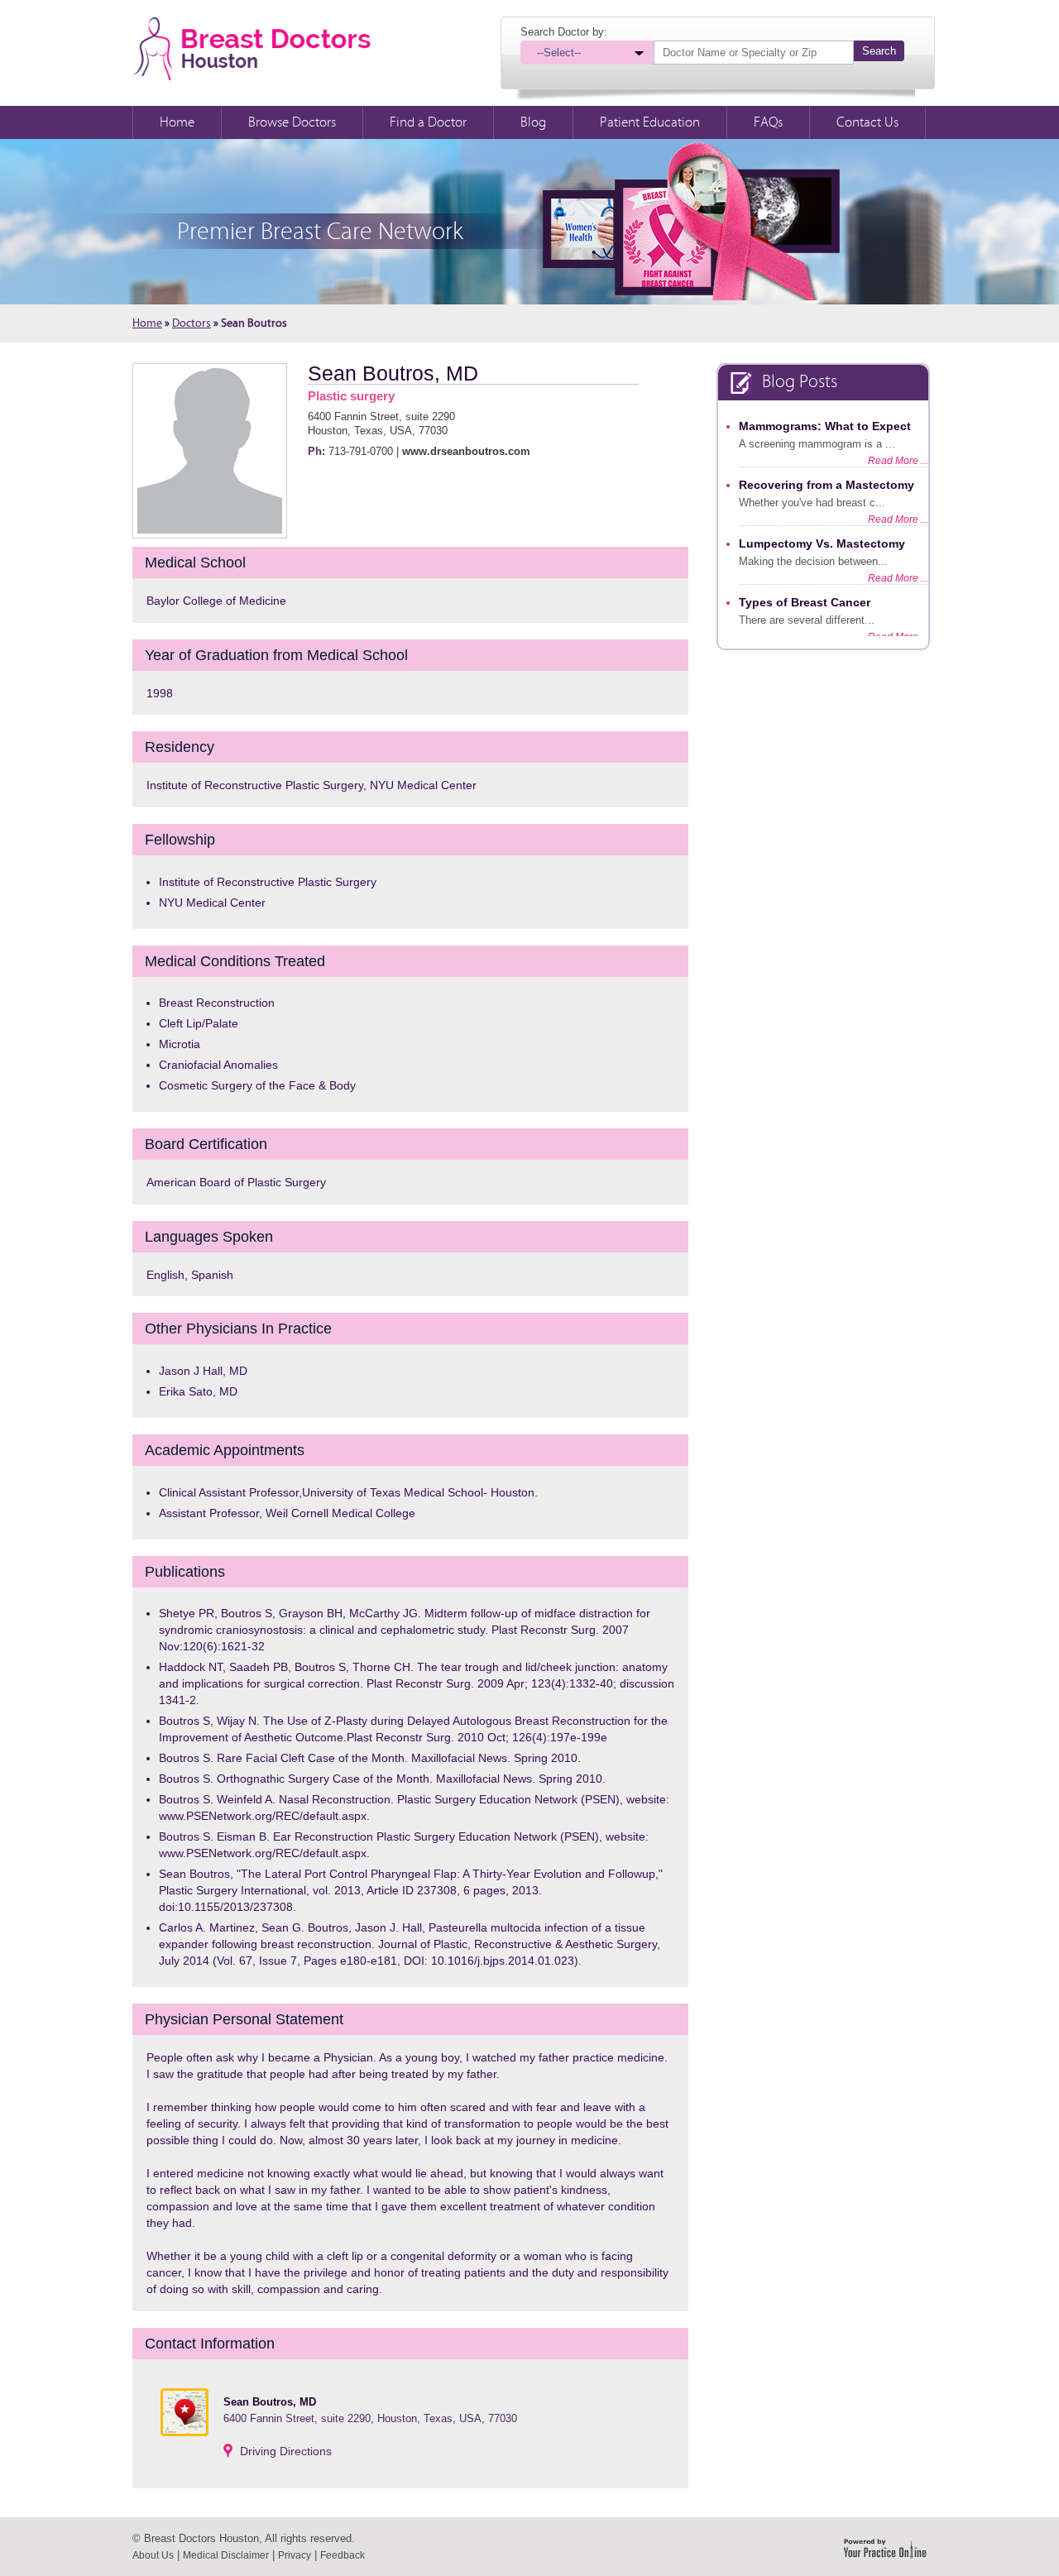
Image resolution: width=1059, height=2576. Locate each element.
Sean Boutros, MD (393, 373)
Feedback (343, 2555)
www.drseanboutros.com (466, 451)
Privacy (295, 2555)
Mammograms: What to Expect (825, 426)
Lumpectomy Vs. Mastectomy (822, 543)
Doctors (192, 323)
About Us (153, 2555)
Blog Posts (800, 382)
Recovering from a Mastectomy (827, 485)
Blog (533, 122)
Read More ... (898, 461)
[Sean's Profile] (210, 450)
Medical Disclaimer (226, 2555)
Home (177, 122)
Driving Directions (286, 2451)
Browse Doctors (292, 122)
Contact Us (867, 122)
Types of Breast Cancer (805, 602)
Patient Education (650, 122)
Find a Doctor (428, 122)
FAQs (768, 122)
